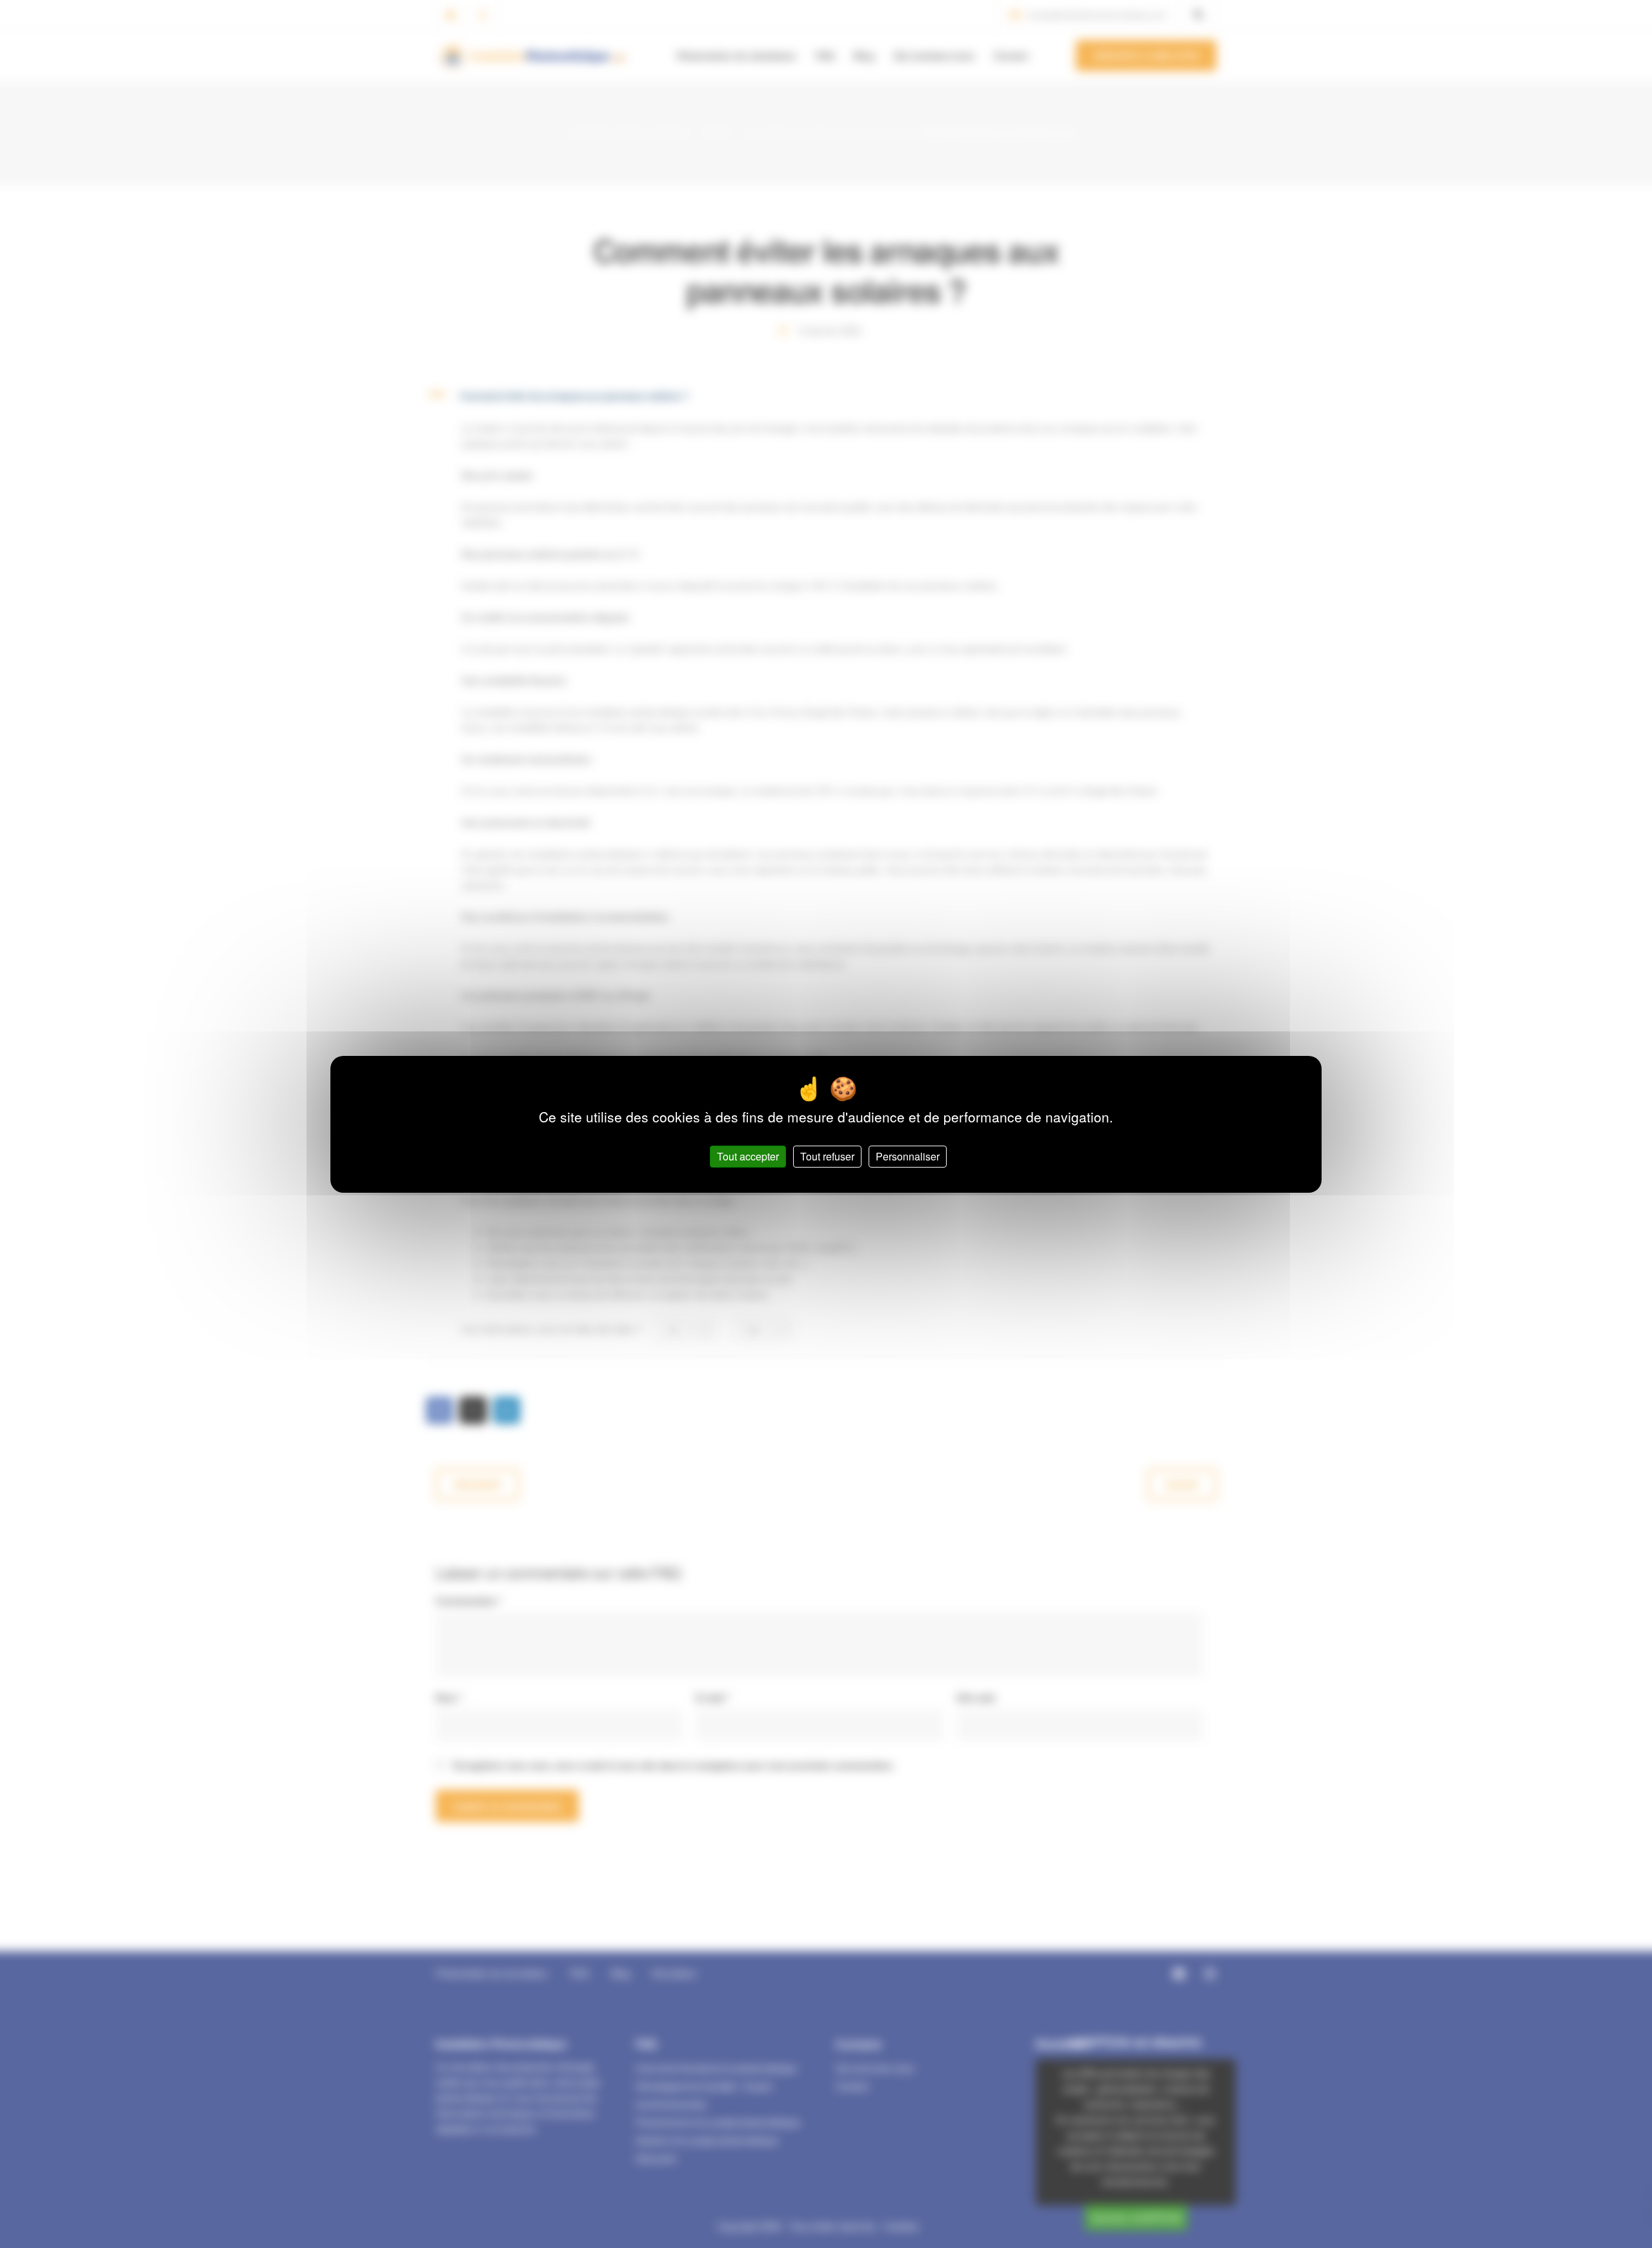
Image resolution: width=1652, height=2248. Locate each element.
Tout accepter (748, 1156)
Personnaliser (908, 1156)
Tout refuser (827, 1156)
